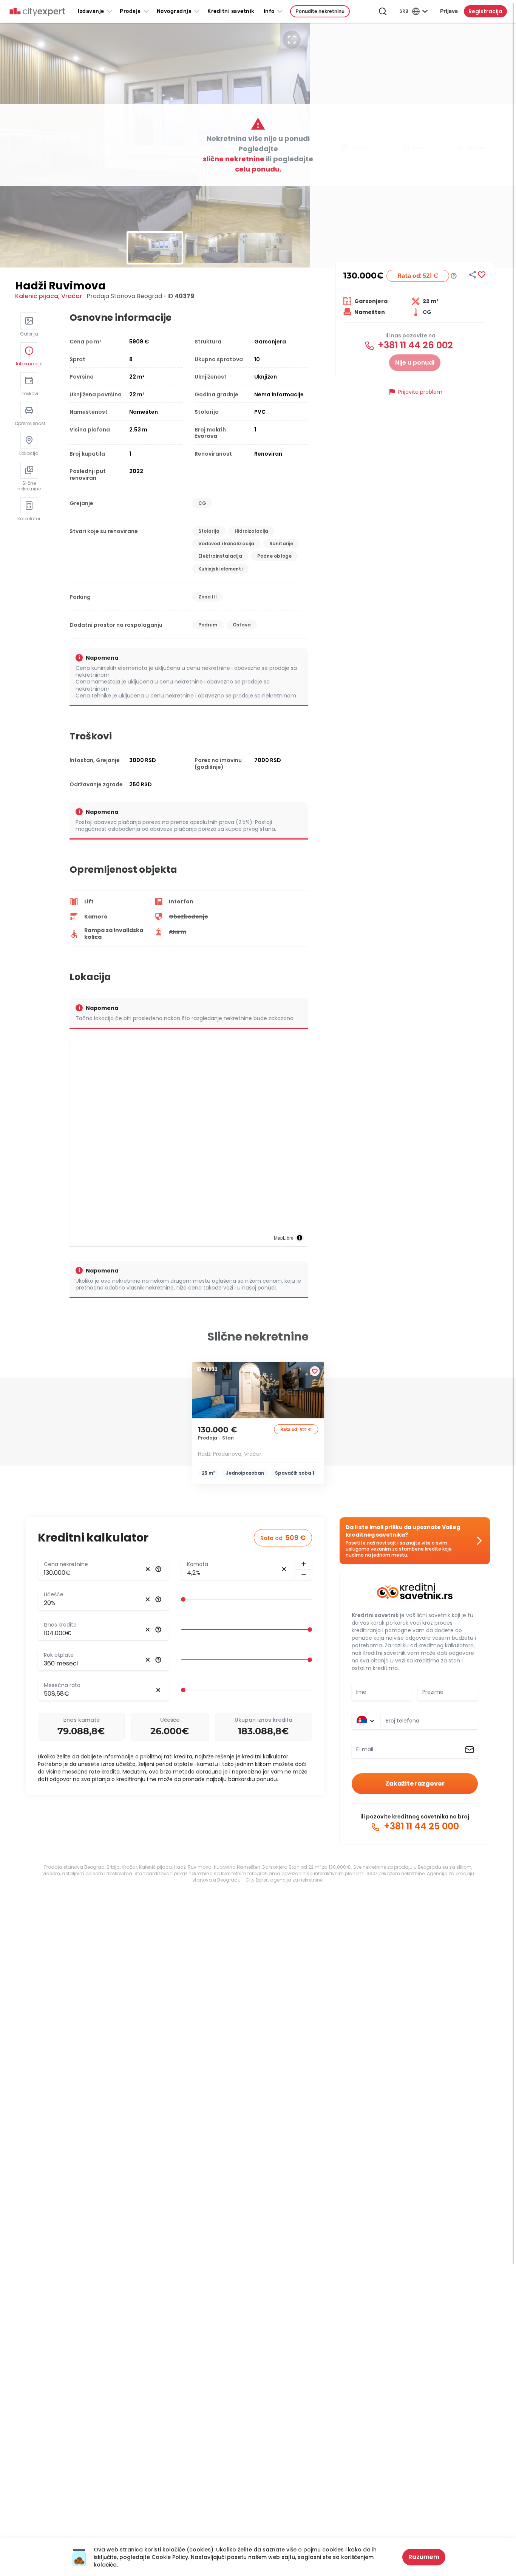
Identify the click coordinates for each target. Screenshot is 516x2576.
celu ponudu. (258, 169)
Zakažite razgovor (415, 1784)
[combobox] (429, 1721)
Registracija (485, 11)
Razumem (424, 2557)
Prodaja (130, 11)
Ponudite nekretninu (320, 11)
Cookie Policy (170, 2557)
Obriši (148, 1569)
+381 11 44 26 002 (414, 345)
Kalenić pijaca (37, 296)
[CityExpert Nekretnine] (37, 12)
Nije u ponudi (415, 363)
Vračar (72, 296)
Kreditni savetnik (375, 1615)
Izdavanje (91, 11)
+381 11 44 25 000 (420, 1826)
